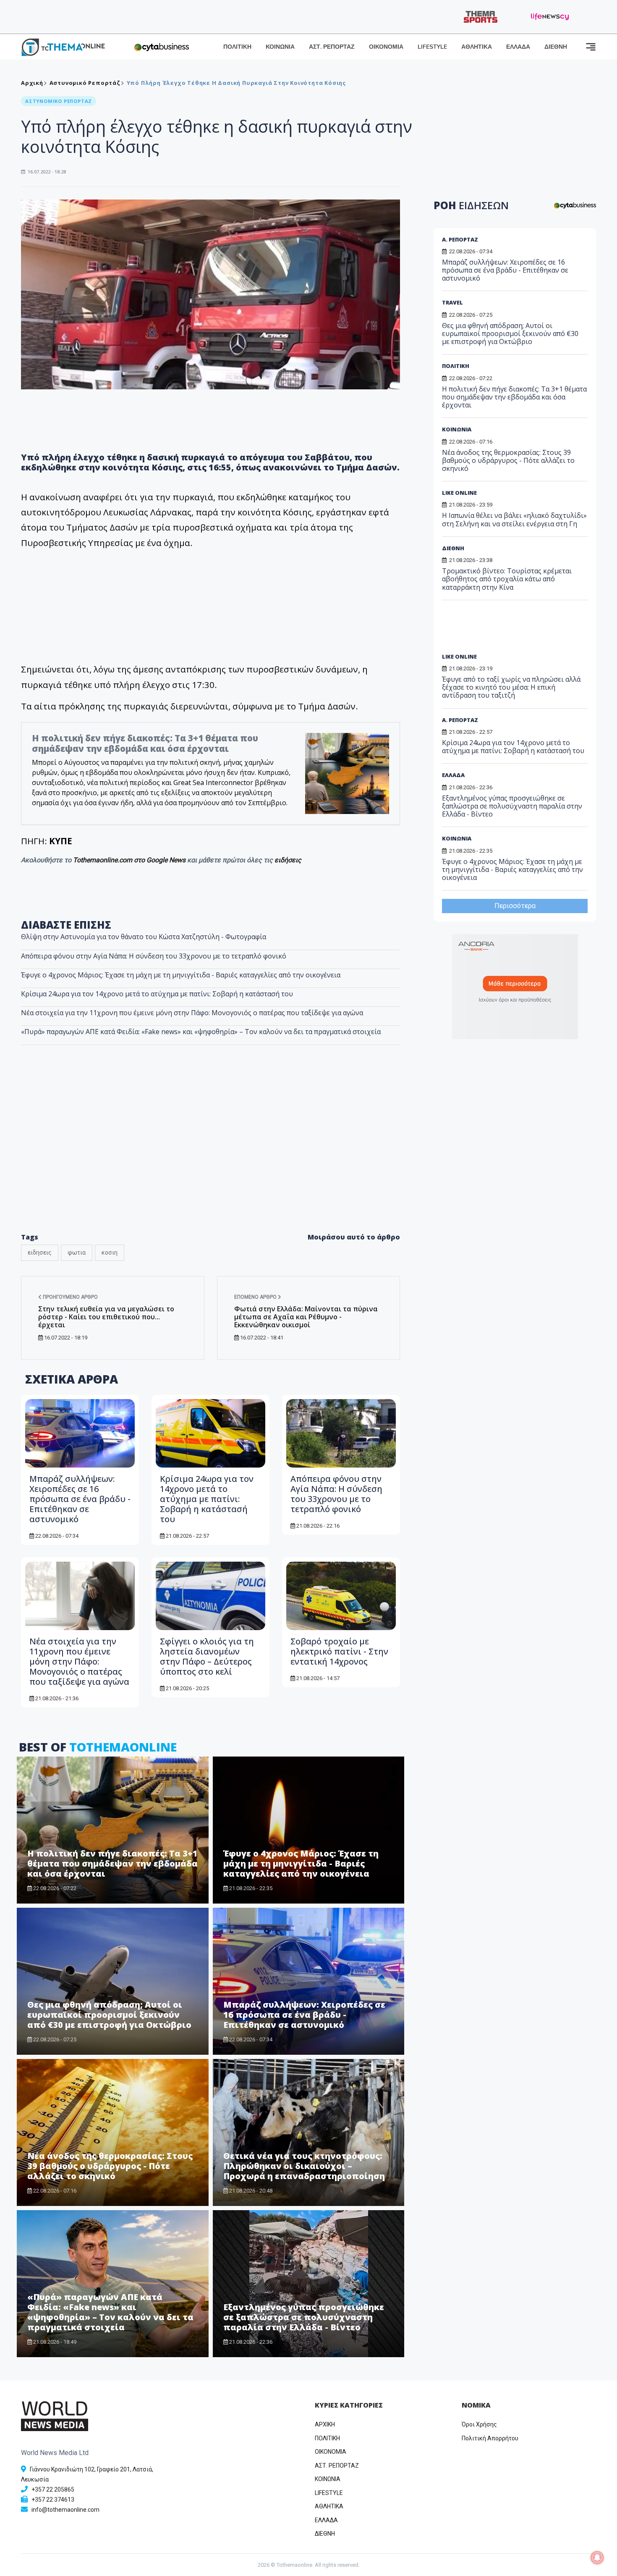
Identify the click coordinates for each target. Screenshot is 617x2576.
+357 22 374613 (53, 2500)
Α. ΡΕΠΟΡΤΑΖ (460, 239)
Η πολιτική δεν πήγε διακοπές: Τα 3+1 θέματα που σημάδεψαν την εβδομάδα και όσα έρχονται (145, 743)
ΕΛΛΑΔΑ (518, 47)
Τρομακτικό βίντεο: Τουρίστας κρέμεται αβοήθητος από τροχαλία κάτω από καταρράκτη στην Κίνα (507, 579)
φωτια (77, 1253)
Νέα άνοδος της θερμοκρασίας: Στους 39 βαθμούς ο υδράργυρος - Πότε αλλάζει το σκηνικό (110, 2166)
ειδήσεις (288, 860)
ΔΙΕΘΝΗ (556, 47)
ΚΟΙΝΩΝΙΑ (280, 47)
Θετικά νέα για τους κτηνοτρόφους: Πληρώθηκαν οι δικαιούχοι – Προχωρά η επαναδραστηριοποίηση (304, 2166)
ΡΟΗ (471, 205)
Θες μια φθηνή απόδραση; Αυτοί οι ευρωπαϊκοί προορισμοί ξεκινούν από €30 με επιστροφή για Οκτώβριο (109, 2015)
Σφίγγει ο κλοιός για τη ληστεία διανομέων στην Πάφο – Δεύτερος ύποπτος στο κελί (207, 1656)
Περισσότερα (515, 906)
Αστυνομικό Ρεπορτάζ (85, 83)
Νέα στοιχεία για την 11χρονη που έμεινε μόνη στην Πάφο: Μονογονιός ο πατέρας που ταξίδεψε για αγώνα (192, 1013)
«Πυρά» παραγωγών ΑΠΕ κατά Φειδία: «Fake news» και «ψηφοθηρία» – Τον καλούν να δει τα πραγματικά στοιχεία (201, 1032)
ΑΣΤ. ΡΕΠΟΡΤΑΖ (332, 47)
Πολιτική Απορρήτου (490, 2438)
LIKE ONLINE (459, 493)
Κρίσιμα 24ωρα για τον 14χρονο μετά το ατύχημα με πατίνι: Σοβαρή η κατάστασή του (157, 994)
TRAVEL (452, 302)
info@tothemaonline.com (65, 2510)
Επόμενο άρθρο (256, 1297)
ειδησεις (40, 1253)
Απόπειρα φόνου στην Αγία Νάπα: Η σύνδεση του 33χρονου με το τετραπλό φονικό (154, 956)
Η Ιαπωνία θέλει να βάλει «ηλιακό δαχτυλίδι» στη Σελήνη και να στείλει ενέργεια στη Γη (514, 519)
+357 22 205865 (53, 2489)
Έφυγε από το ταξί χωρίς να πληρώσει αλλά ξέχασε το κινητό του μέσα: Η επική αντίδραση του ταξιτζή (511, 687)
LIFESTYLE (432, 47)
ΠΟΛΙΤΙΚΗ (237, 47)
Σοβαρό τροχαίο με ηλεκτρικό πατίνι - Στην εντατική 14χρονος (339, 1651)
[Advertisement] (211, 1157)
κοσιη (110, 1253)
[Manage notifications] (597, 2558)
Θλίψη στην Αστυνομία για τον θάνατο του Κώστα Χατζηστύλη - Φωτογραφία (144, 937)
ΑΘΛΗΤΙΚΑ (477, 47)
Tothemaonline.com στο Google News (130, 860)
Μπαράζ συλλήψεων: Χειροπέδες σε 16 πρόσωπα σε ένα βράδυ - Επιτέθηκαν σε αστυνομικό (80, 1499)
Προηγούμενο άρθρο (70, 1297)
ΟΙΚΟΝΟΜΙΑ (386, 47)
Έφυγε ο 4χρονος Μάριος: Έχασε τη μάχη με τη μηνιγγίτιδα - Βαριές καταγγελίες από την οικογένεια (181, 975)
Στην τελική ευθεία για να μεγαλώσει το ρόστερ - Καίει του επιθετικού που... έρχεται (106, 1317)
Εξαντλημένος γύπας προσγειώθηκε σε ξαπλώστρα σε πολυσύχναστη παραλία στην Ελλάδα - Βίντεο (304, 2317)
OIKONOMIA (331, 2452)
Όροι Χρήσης (479, 2424)
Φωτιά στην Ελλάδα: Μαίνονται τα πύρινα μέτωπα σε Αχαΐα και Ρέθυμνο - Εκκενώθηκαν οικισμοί (306, 1317)
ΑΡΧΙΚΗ (325, 2424)
